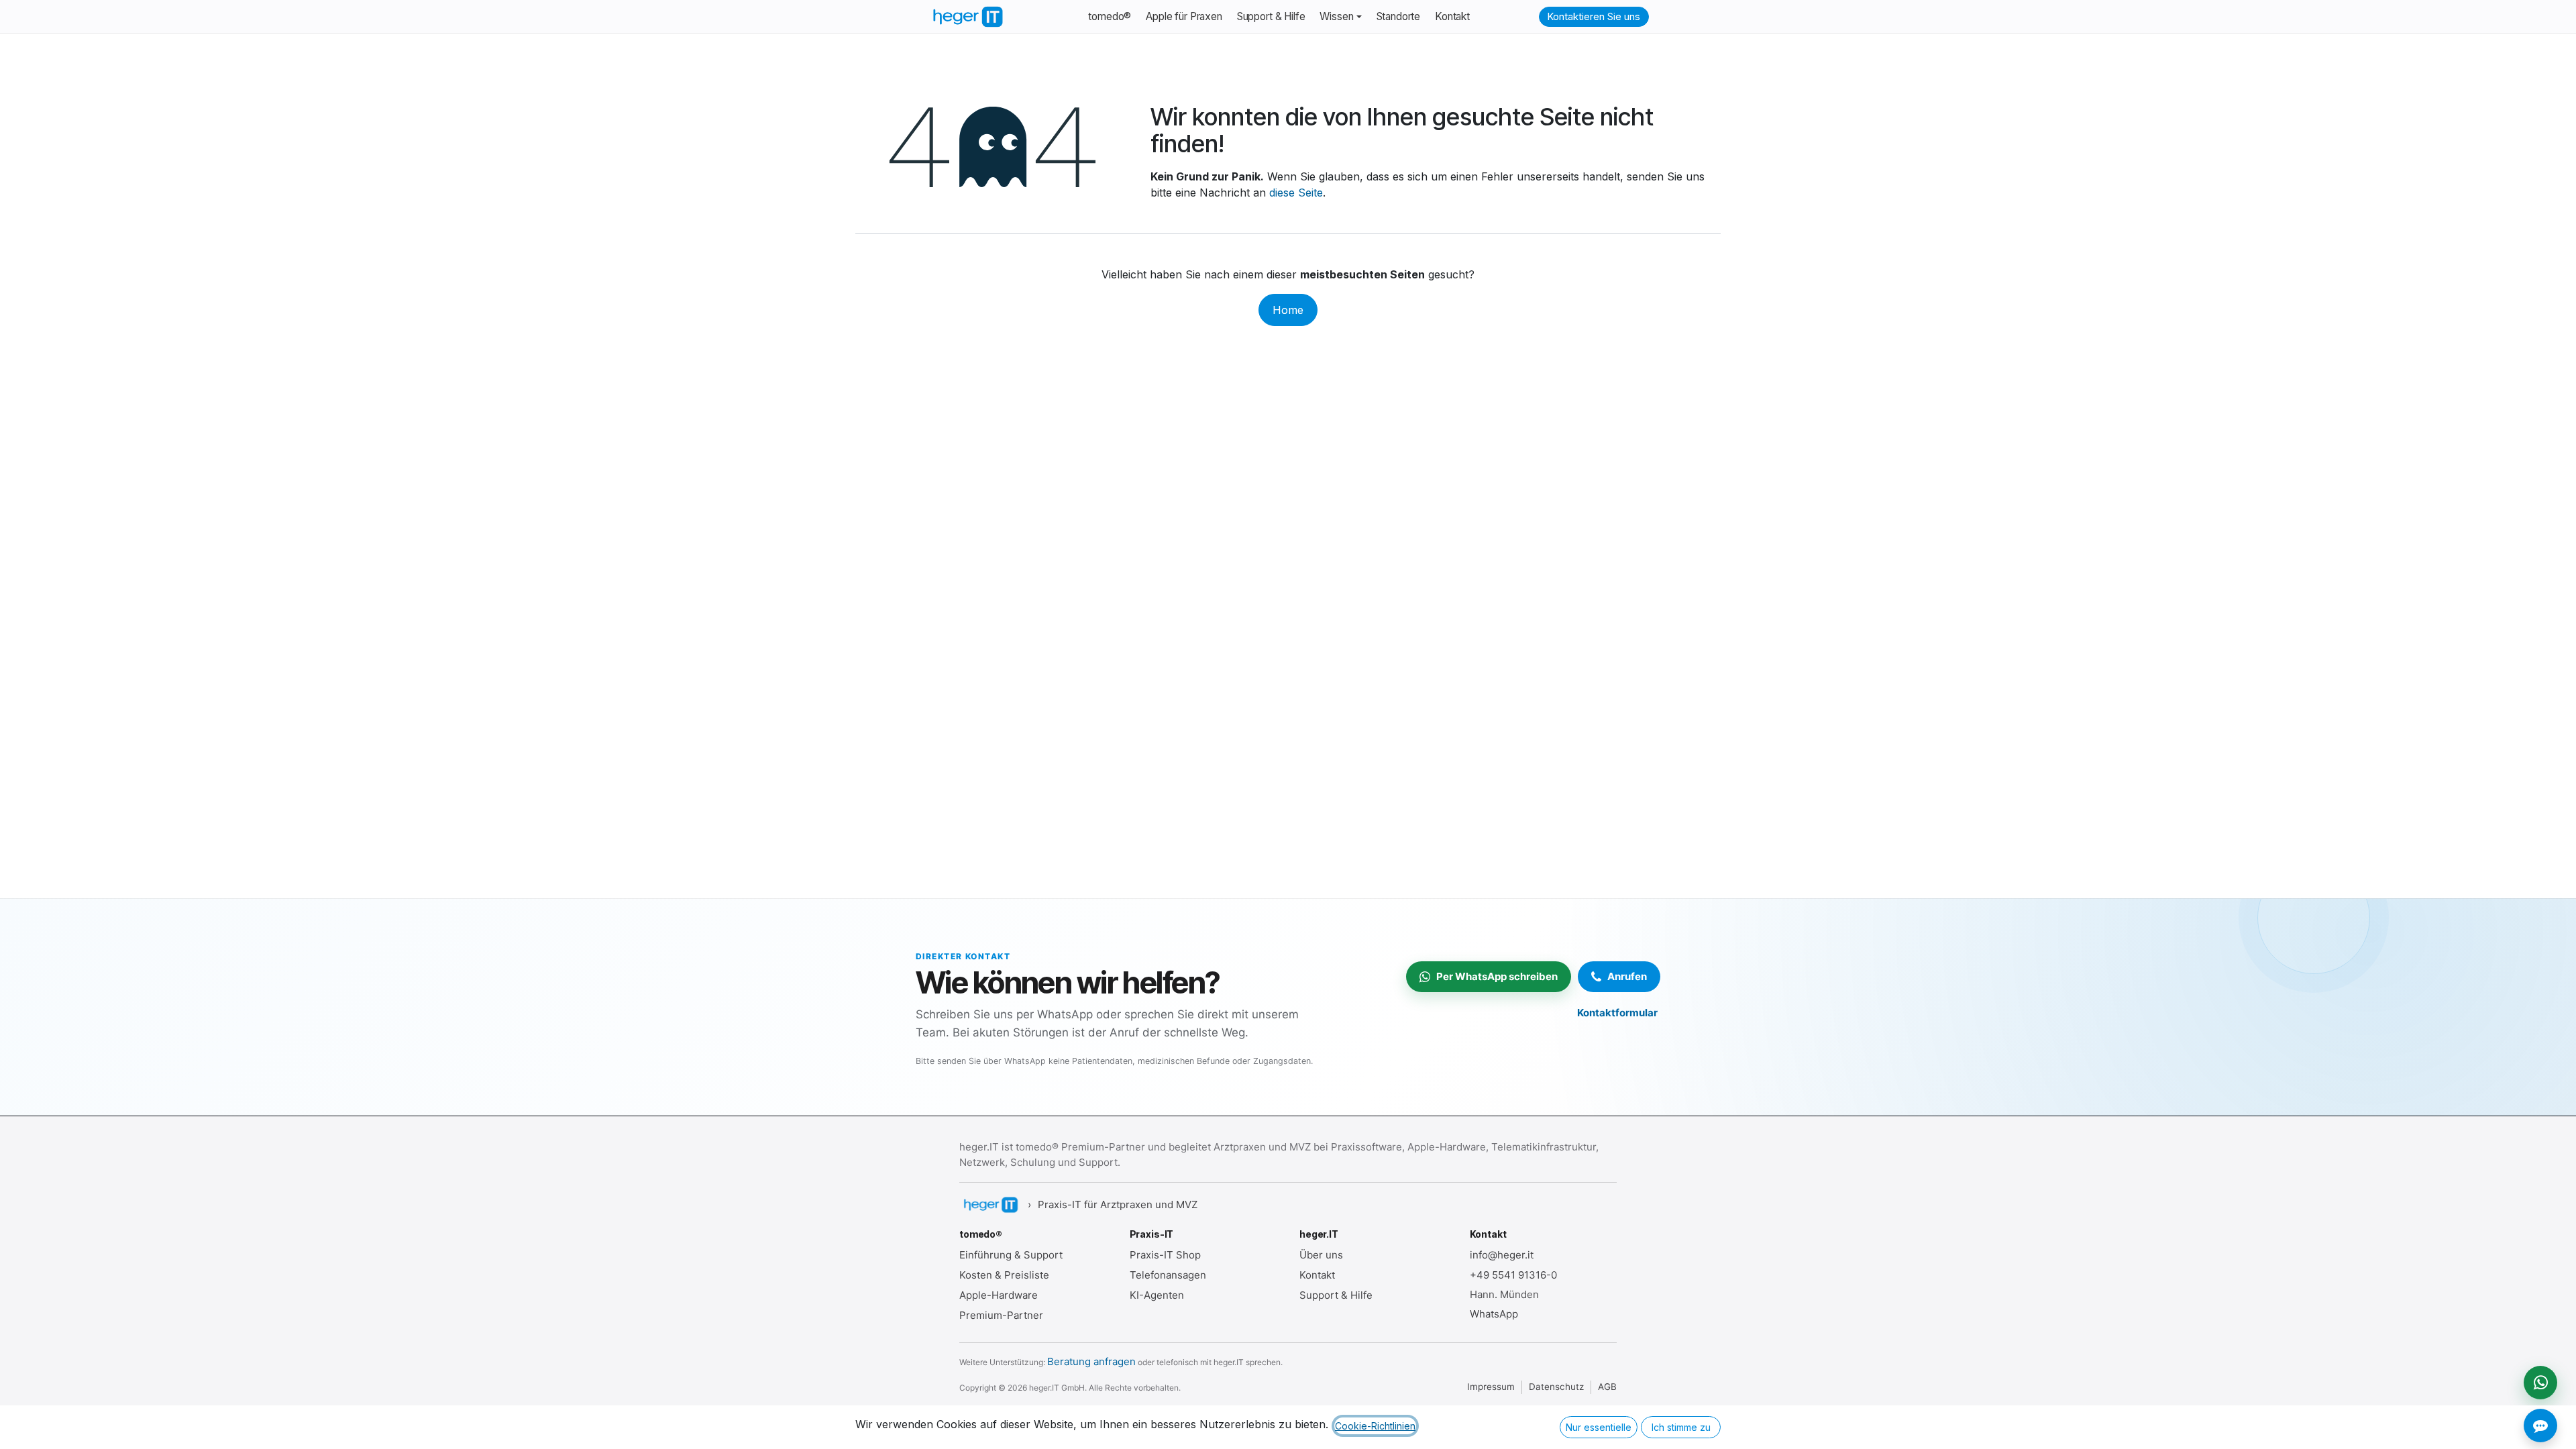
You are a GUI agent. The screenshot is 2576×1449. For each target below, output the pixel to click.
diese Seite (1296, 193)
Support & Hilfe (1336, 1295)
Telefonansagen (1168, 1275)
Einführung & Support (1011, 1255)
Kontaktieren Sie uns (1594, 16)
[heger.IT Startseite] (990, 1205)
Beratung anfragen (1091, 1361)
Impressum (1491, 1387)
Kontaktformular (1617, 1013)
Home (1288, 310)
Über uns (1321, 1255)
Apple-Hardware (999, 1295)
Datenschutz (1556, 1387)
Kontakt (1317, 1275)
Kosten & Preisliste (1004, 1275)
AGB (1607, 1387)
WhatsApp (1494, 1314)
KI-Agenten (1157, 1295)
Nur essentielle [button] (1599, 1427)
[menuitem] (1110, 17)
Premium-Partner (1001, 1315)
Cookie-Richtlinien (1375, 1426)
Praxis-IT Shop (1165, 1255)
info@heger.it (1502, 1255)
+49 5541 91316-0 (1513, 1275)
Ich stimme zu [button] (1681, 1427)
